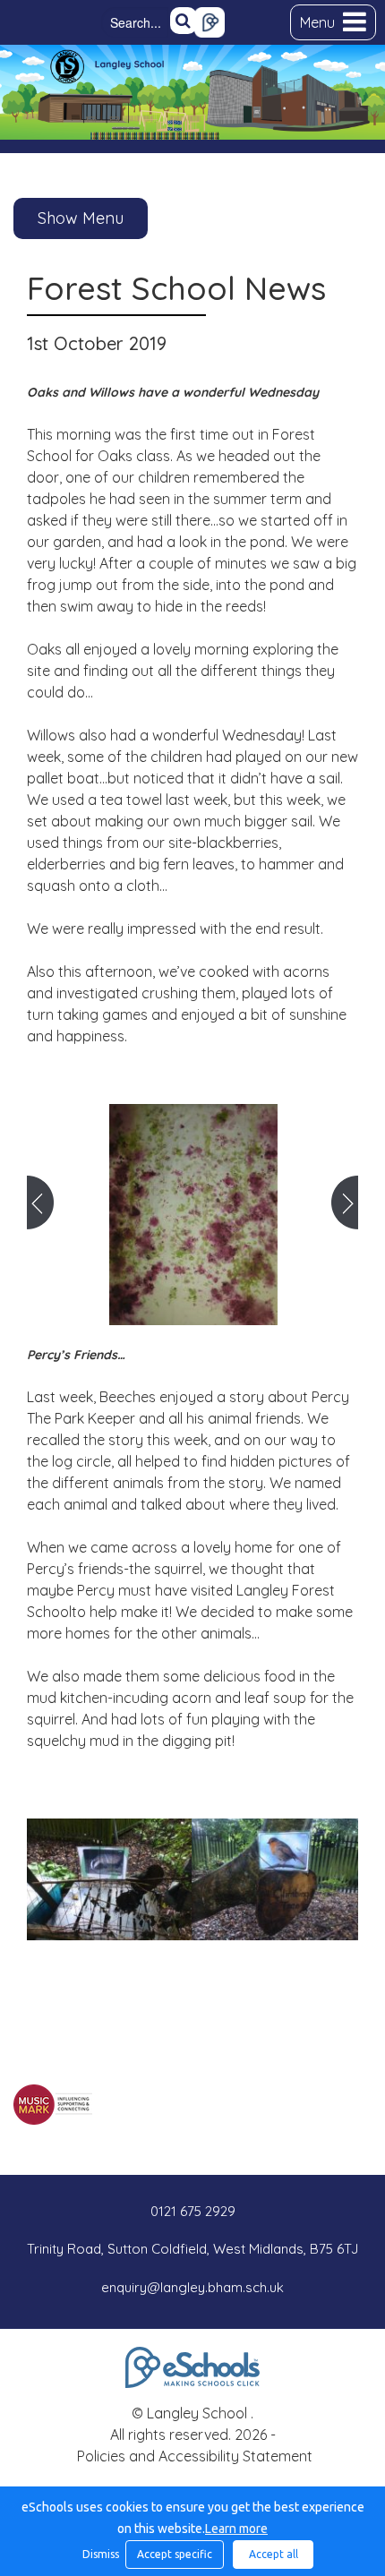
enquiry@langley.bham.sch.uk (192, 2287)
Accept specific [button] (175, 2554)
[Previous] (40, 1202)
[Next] (345, 1202)
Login (210, 22)
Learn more (236, 2529)
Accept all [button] (274, 2554)
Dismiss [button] (99, 2554)
